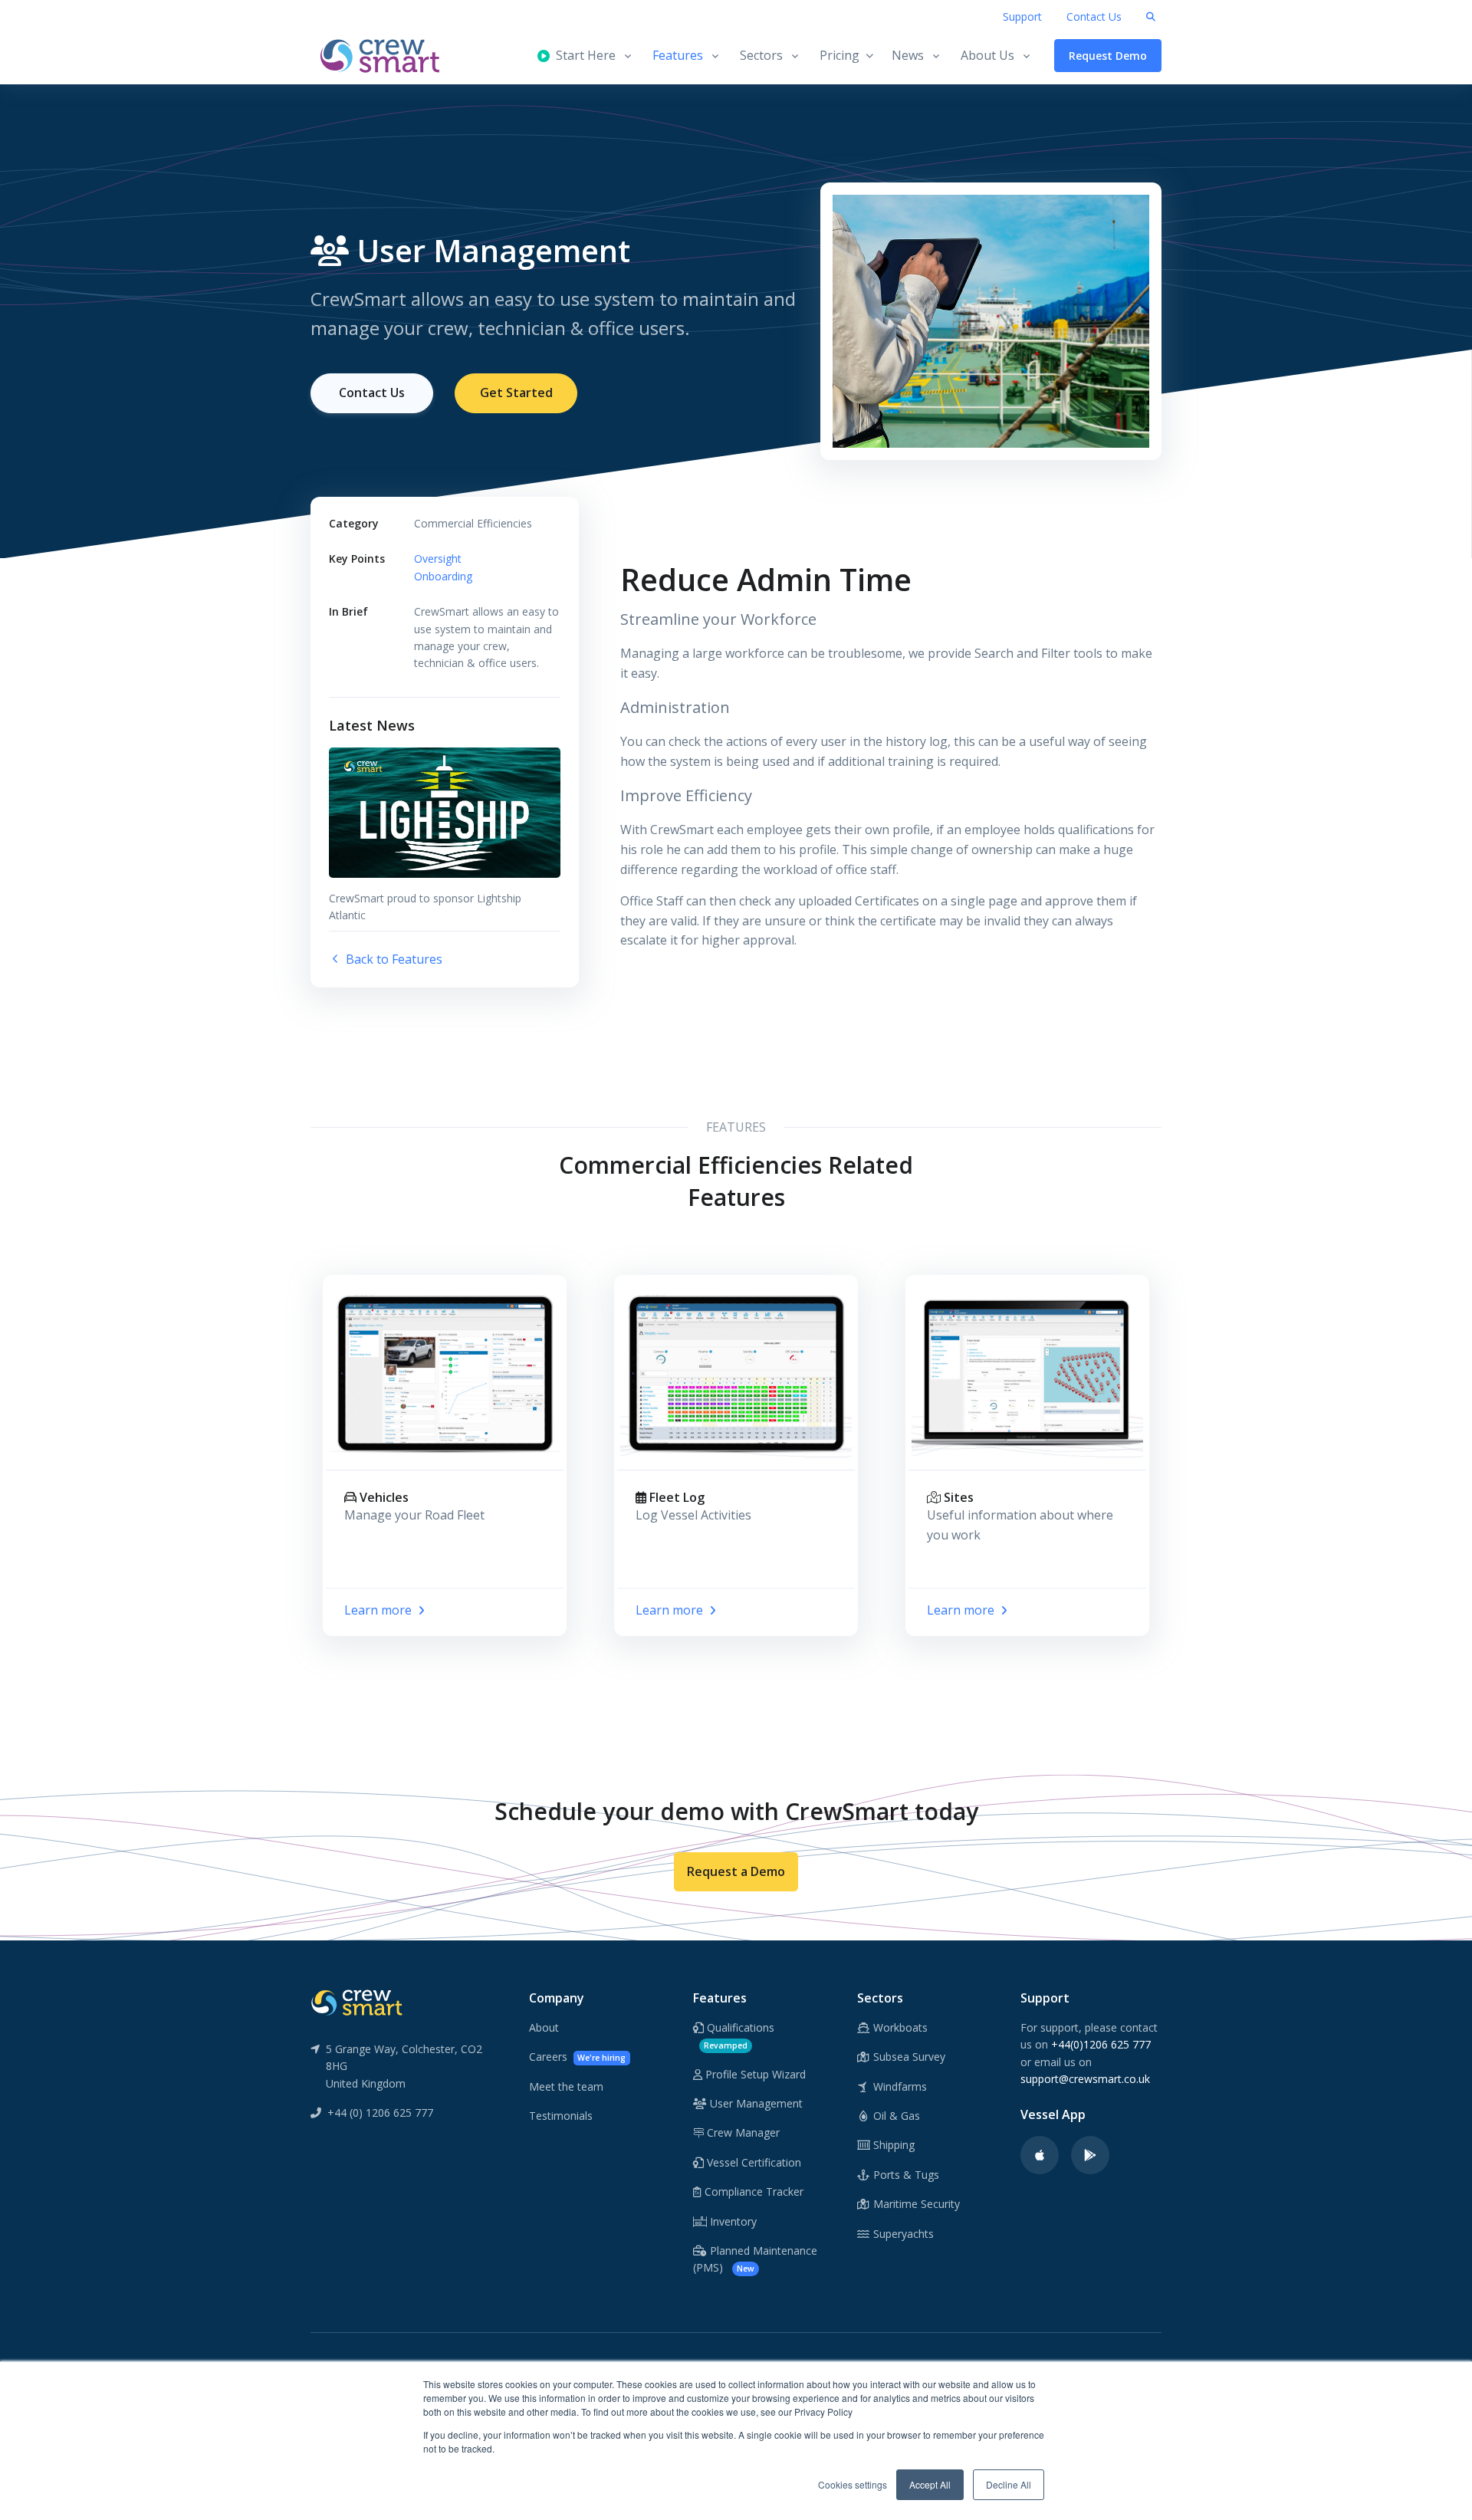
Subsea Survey (908, 2057)
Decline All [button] (1009, 2484)
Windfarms (899, 2086)
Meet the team (566, 2086)
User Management (755, 2103)
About (544, 2027)
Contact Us (1094, 16)
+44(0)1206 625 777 (1101, 2044)
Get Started (516, 393)
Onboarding (443, 576)
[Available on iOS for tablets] (1040, 2155)
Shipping (892, 2145)
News (908, 55)
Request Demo (1108, 56)
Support (1022, 16)
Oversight (438, 559)
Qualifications (739, 2035)
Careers (577, 2057)
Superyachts (902, 2234)
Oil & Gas (895, 2116)
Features (678, 55)
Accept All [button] (930, 2484)
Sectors (761, 55)
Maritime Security (915, 2204)
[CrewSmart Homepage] (387, 56)
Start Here (583, 55)
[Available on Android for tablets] (1090, 2155)
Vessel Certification (752, 2162)
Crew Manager (742, 2132)
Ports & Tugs (905, 2175)
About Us (987, 55)
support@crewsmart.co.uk (1085, 2079)
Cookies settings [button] (853, 2484)
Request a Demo (736, 1871)
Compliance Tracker (752, 2191)
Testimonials (561, 2116)
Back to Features (393, 959)
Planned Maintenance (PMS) (755, 2259)
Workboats (899, 2027)
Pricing (839, 55)
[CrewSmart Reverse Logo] (356, 2002)
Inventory (732, 2221)
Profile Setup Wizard (754, 2074)
